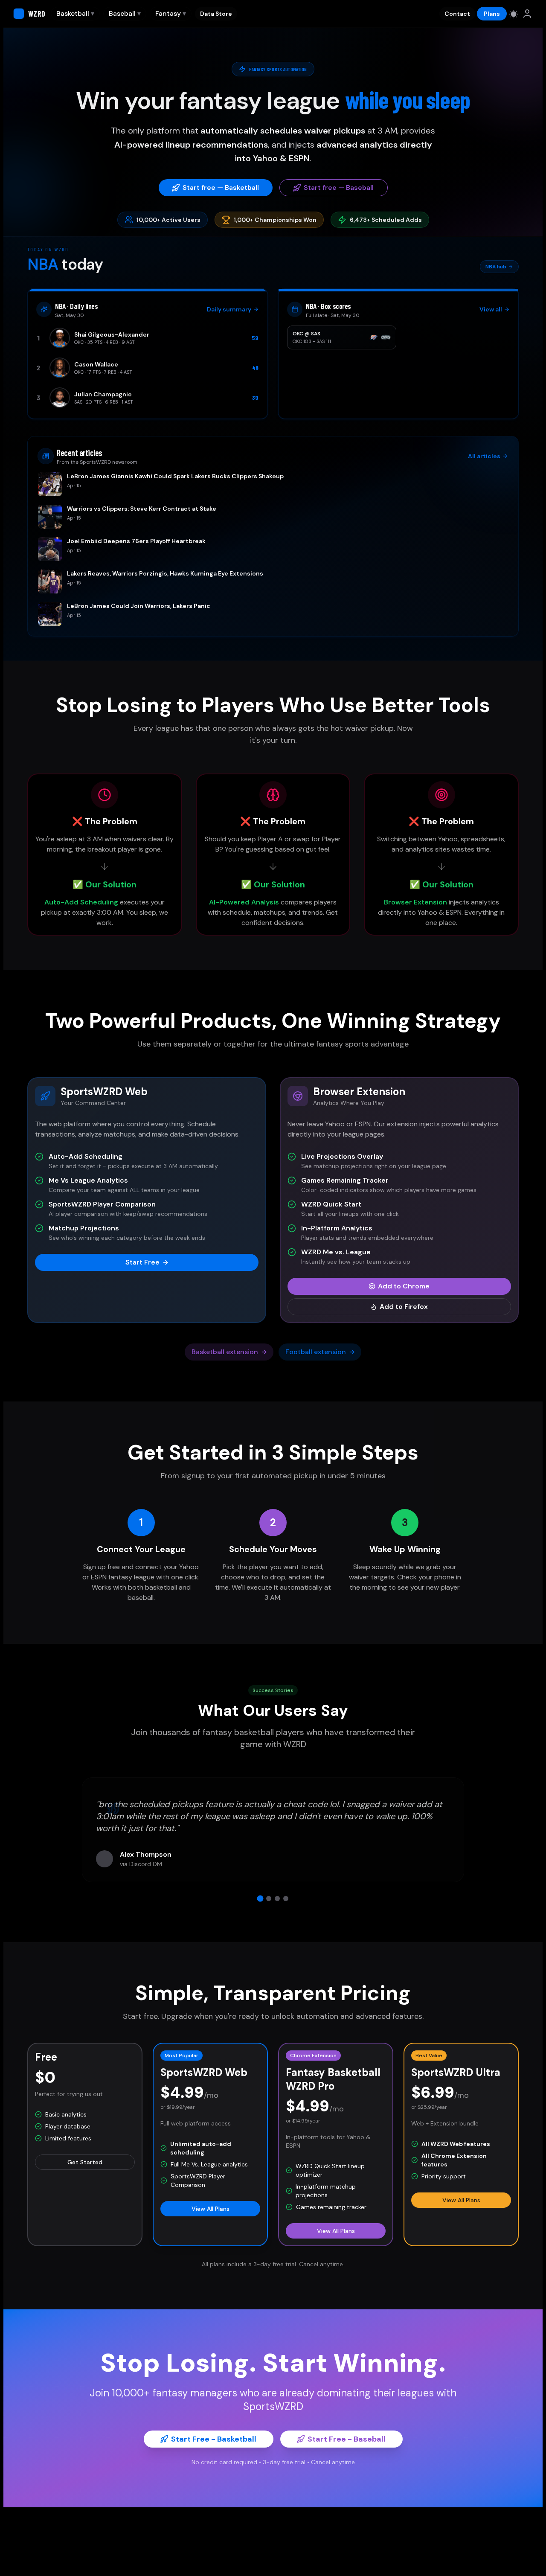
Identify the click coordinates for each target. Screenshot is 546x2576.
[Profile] (527, 14)
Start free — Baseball (339, 188)
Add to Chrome (404, 1286)
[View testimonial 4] (286, 1899)
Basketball (75, 13)
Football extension (316, 1352)
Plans (492, 14)
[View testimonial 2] (269, 1899)
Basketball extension (225, 1352)
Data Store (216, 14)
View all (491, 309)
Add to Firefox (404, 1307)
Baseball (125, 13)
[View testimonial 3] (277, 1899)
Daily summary (229, 309)
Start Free (142, 1262)
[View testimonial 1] (260, 1898)
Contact (457, 14)
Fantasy (171, 13)
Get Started (85, 2162)
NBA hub (496, 267)
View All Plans (211, 2209)
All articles (484, 456)
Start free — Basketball (221, 188)
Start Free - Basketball (214, 2439)
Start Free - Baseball (347, 2439)
